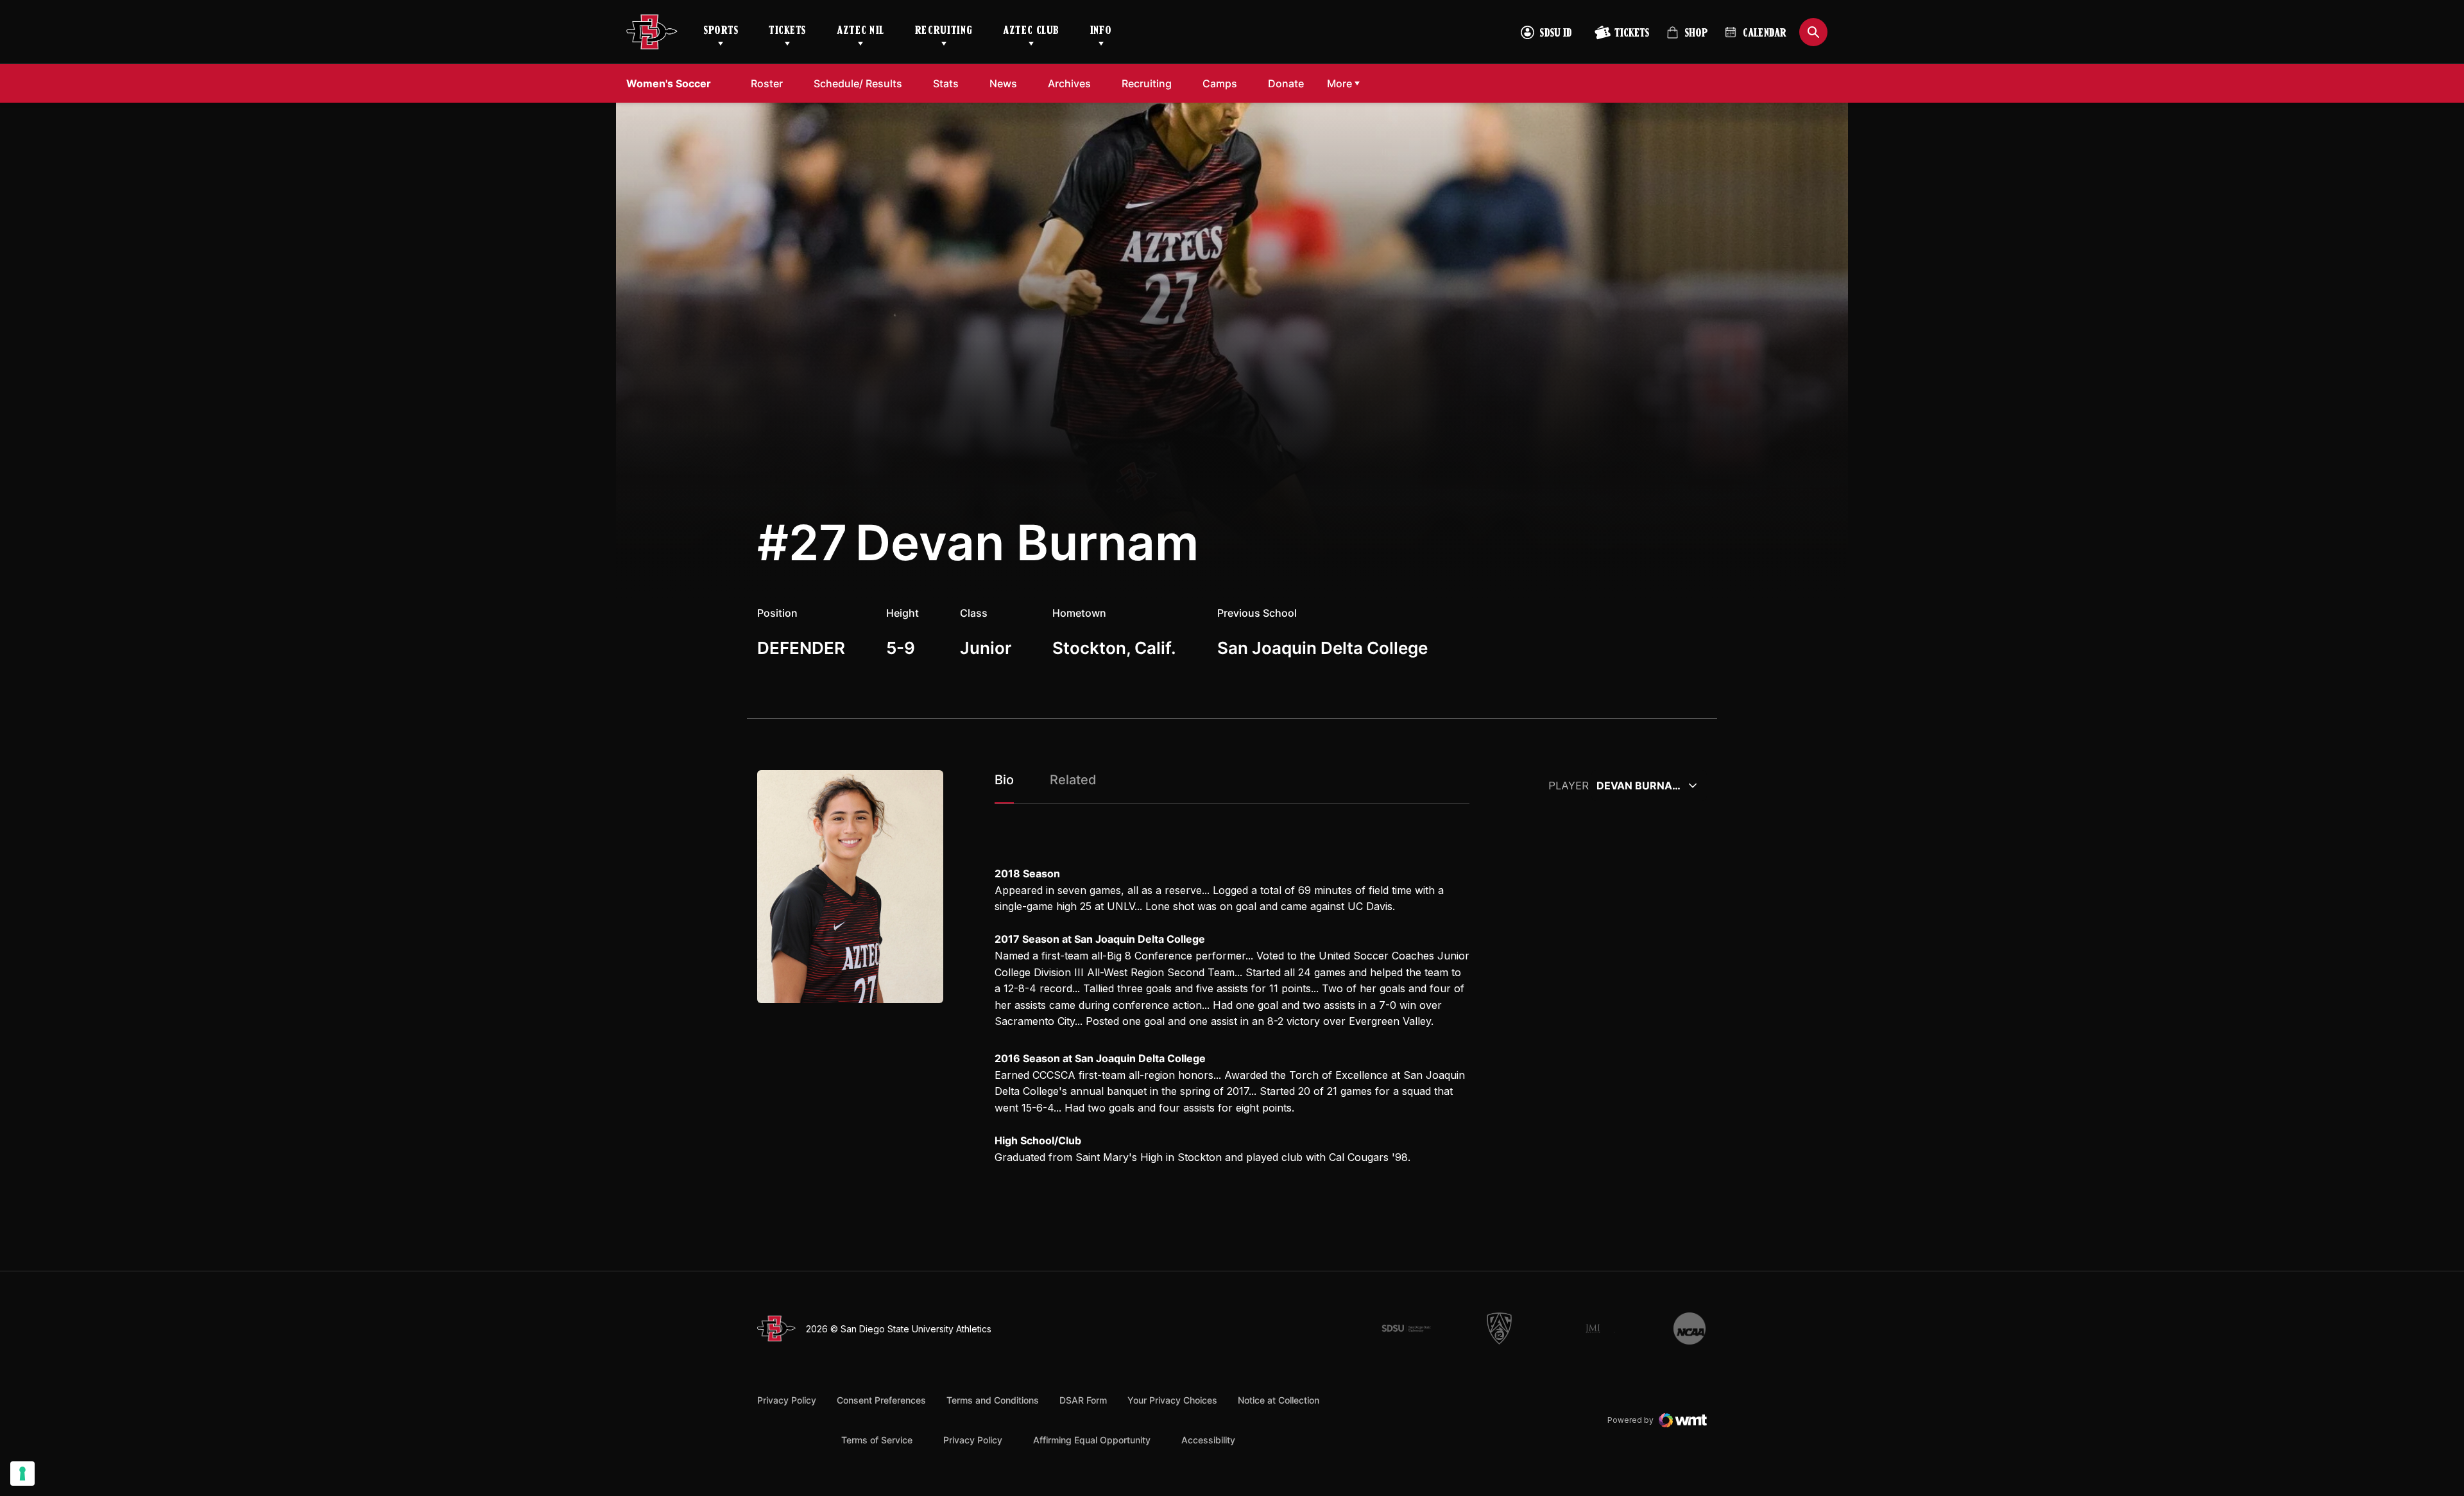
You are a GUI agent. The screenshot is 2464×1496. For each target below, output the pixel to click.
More (1339, 83)
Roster (767, 83)
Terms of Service (877, 1440)
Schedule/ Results (858, 83)
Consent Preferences (881, 1400)
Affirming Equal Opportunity (1092, 1440)
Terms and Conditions (993, 1400)
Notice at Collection (1279, 1400)
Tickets (787, 31)
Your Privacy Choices (1172, 1400)
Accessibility (1208, 1440)
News (1003, 83)
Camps (1220, 83)
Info (1101, 31)
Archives (1069, 83)
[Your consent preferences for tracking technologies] (22, 1474)
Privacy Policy (787, 1400)
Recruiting (944, 31)
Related (1073, 780)
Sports (721, 31)
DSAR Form (1083, 1400)
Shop (1687, 38)
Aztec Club (1031, 31)
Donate (1286, 83)
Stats (946, 83)
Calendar (1765, 34)
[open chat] (2418, 1429)
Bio (1004, 780)
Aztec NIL (860, 31)
